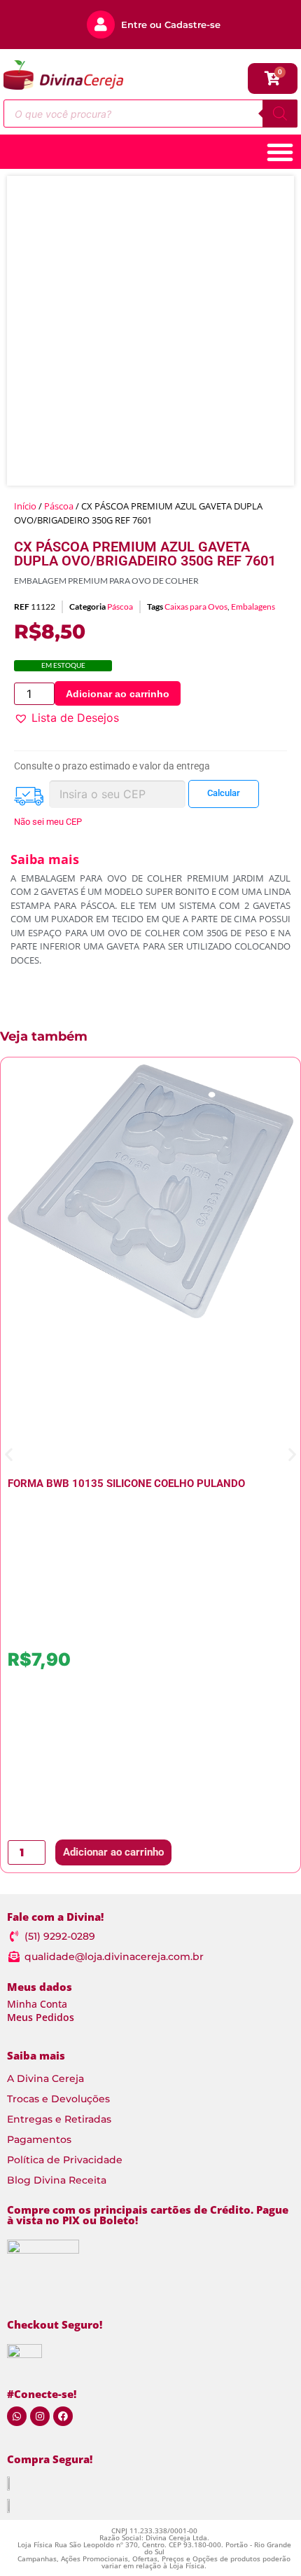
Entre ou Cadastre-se (171, 25)
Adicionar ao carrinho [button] (113, 1852)
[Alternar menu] (280, 152)
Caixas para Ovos (196, 607)
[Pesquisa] (280, 114)
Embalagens (253, 607)
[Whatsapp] (17, 2416)
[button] (66, 718)
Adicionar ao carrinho (118, 694)
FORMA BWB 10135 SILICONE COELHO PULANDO (126, 1484)
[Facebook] (63, 2416)
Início (25, 506)
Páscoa (59, 506)
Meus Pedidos (41, 2017)
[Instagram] (40, 2416)
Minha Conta (37, 2004)
